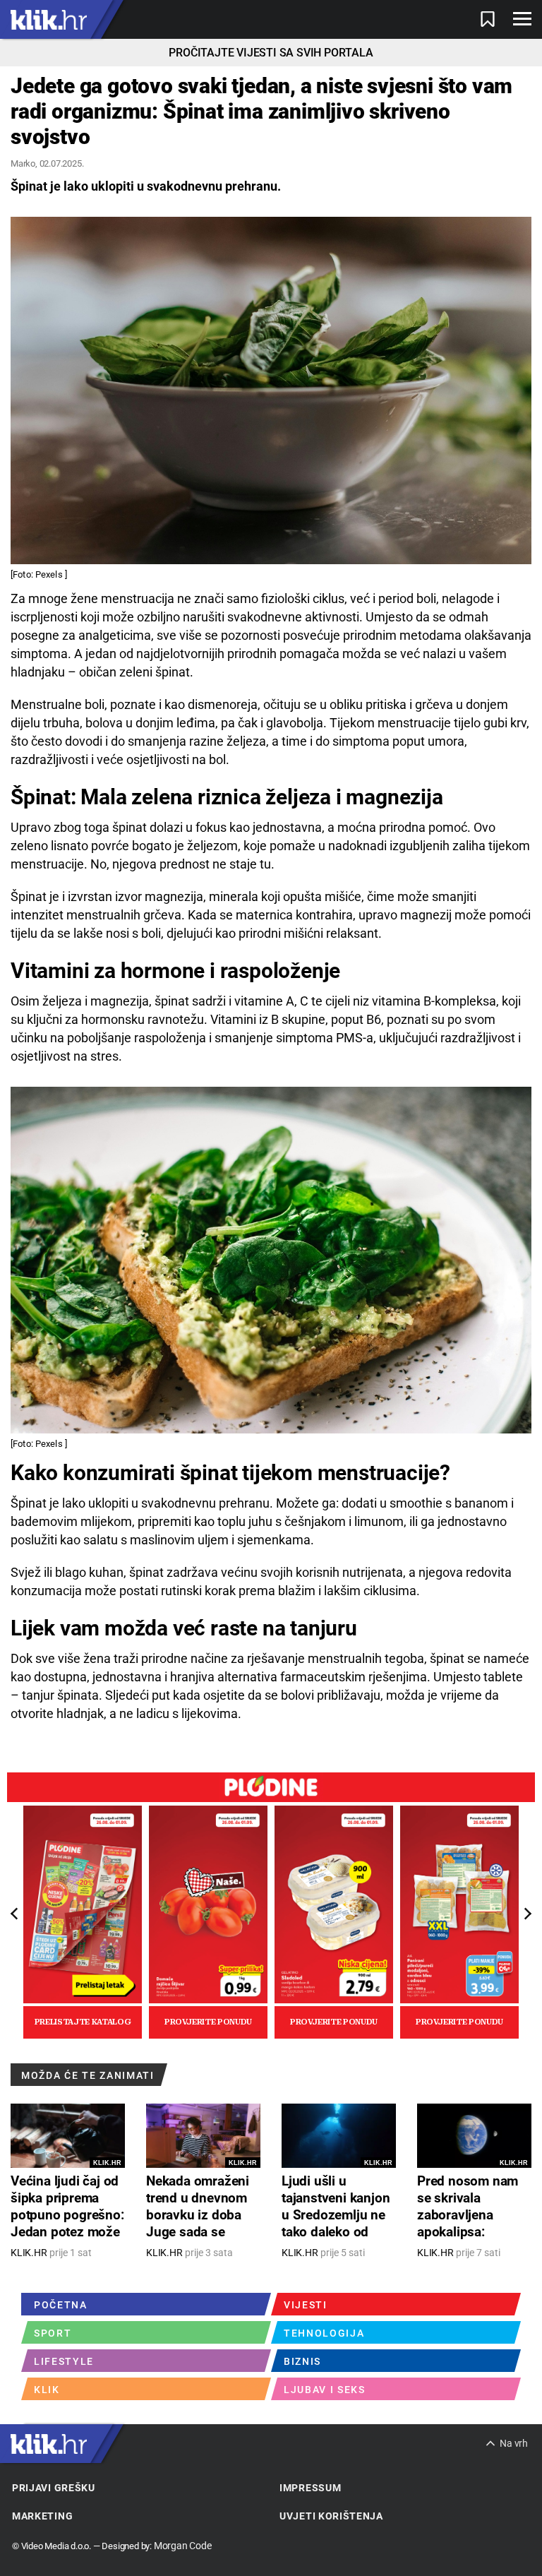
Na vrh (514, 2443)
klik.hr (49, 19)
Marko (23, 163)
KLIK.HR (107, 2163)
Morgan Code (183, 2546)
